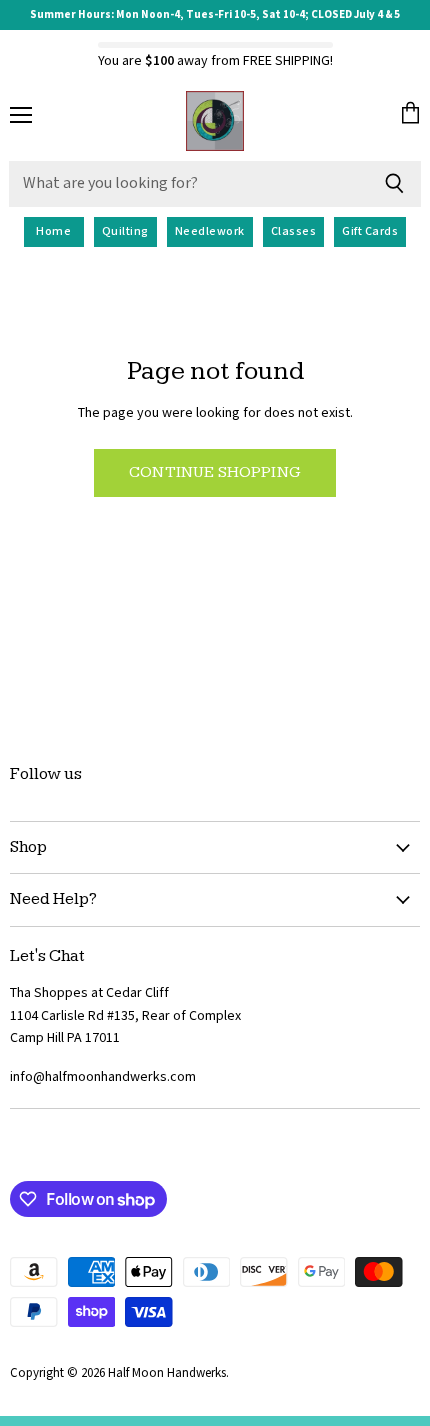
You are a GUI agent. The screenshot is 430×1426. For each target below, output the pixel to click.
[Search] (394, 184)
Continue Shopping (215, 472)
